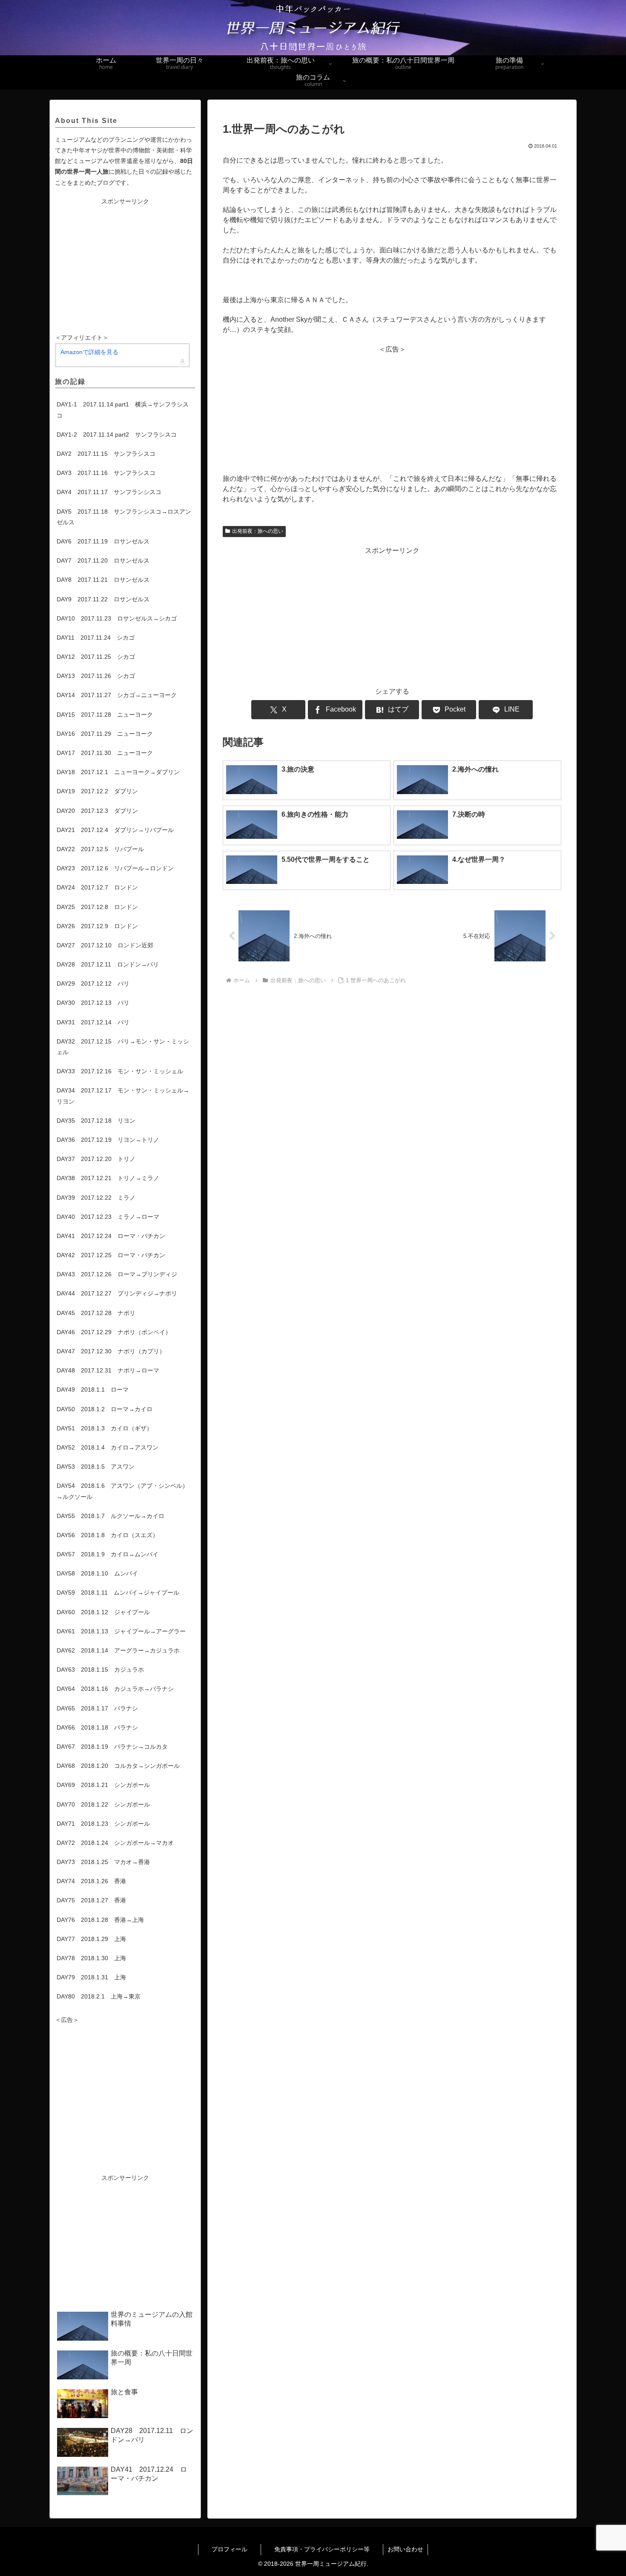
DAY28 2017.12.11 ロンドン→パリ (108, 964)
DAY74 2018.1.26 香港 (91, 1881)
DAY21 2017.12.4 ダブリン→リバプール (115, 830)
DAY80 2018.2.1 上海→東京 (99, 1996)
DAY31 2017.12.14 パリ (93, 1022)
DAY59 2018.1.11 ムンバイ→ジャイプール (118, 1592)
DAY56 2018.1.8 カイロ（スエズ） (108, 1535)
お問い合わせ (405, 2549)
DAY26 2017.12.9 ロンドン (97, 926)
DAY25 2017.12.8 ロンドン (97, 907)
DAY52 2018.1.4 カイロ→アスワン (108, 1447)
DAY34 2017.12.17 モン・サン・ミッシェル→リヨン (123, 1096)
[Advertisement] (392, 414)
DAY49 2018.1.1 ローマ (93, 1389)
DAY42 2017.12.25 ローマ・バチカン (111, 1255)
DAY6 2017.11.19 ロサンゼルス (103, 541)
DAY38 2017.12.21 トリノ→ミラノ (108, 1178)
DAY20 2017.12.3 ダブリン (97, 811)
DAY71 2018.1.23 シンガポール (103, 1824)
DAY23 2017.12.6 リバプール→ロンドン (115, 868)
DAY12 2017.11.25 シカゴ (96, 657)
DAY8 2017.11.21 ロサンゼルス (103, 580)
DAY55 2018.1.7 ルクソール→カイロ (111, 1516)
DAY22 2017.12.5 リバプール (100, 849)
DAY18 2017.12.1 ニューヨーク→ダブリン (118, 772)
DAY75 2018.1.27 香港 (91, 1900)
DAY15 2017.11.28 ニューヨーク (105, 715)
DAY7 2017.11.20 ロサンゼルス (103, 560)
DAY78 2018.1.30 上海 (91, 1958)
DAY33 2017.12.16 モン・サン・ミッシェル (120, 1071)
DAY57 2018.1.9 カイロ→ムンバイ (108, 1554)
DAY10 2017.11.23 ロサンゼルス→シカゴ (117, 618)
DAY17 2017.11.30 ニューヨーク (105, 753)
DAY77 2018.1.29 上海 (91, 1939)
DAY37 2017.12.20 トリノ (96, 1159)
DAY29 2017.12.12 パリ (93, 984)
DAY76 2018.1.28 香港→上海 (100, 1920)
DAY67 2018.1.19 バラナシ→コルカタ (112, 1747)
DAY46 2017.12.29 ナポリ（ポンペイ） (114, 1332)
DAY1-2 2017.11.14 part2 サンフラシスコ (117, 435)
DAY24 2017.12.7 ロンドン (97, 887)
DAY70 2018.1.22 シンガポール (103, 1804)
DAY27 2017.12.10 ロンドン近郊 (105, 945)
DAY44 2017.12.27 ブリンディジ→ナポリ (117, 1293)
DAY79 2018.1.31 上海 (91, 1977)
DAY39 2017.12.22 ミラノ (96, 1198)
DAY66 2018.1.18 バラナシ (97, 1727)
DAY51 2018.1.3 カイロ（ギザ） (105, 1428)
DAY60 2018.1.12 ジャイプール (103, 1612)
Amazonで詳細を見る (89, 352)
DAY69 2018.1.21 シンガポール (103, 1785)
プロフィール (236, 2549)
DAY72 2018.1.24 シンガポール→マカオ (115, 1843)
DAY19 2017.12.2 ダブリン (97, 791)
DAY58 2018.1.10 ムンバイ (97, 1573)
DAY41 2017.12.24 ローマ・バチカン (111, 1236)
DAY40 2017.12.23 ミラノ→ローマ (108, 1217)
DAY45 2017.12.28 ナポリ (96, 1313)
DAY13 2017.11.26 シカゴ (96, 676)
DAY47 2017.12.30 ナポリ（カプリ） (111, 1351)
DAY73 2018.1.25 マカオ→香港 (103, 1862)
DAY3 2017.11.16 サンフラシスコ (106, 473)
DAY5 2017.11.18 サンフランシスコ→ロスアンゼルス (124, 517)
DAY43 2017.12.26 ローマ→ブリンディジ (117, 1274)
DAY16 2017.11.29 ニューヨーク (105, 734)
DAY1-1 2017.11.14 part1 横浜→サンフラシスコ (123, 410)
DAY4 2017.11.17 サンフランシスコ (109, 492)
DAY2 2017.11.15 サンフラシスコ (106, 454)
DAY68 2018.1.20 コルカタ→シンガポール (118, 1766)
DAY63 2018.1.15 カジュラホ (100, 1670)
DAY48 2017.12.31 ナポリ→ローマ (108, 1370)
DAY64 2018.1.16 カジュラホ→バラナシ (115, 1689)
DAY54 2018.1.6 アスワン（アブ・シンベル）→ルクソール (122, 1491)
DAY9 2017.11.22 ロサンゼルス (103, 599)
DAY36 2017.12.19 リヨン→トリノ (108, 1140)
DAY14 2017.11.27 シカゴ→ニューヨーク (117, 695)
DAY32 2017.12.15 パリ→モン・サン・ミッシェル (123, 1047)
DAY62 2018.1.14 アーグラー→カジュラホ (118, 1650)
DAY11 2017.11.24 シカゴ (96, 638)
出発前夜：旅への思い (258, 531)
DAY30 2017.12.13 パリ (93, 1003)
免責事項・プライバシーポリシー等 (329, 2549)
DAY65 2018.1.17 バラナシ (97, 1708)
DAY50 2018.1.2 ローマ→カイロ (105, 1409)
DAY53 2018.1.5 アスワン (96, 1467)
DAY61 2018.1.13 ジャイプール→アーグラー (121, 1631)
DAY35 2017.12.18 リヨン (96, 1121)
